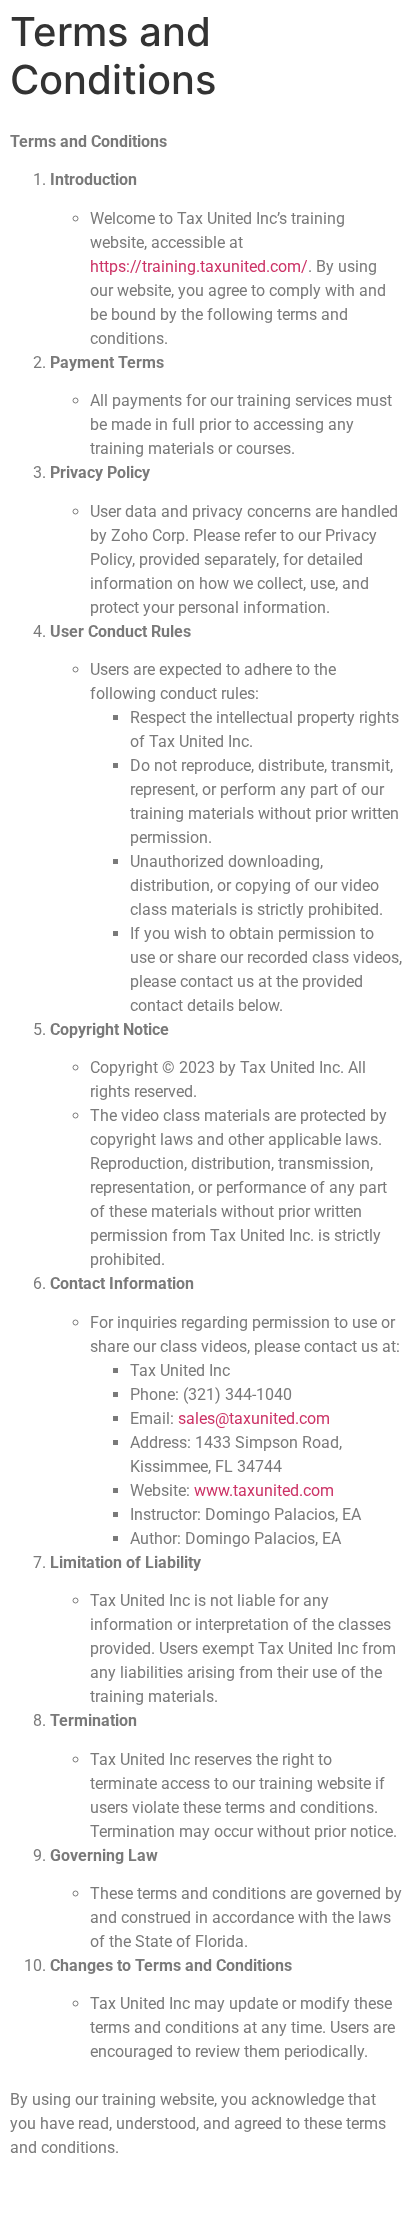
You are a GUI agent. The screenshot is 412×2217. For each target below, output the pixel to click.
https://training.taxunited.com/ (199, 266)
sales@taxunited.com (254, 1418)
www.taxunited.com (264, 1490)
